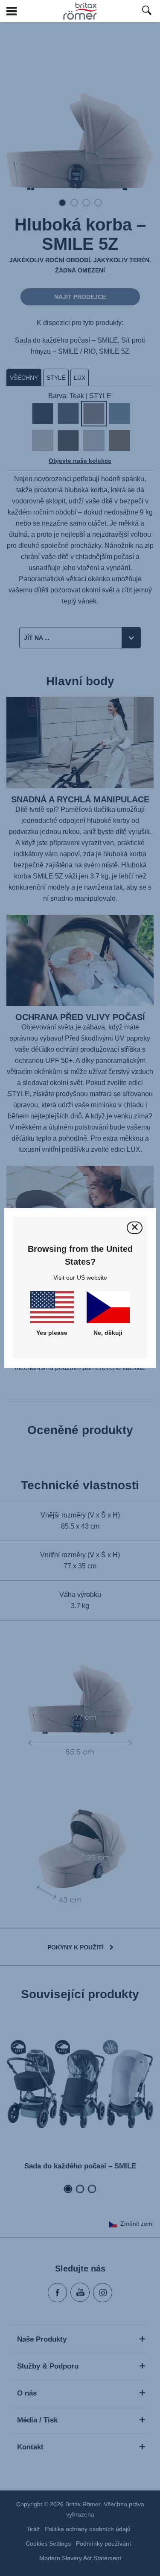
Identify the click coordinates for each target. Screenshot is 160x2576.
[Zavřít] (135, 1228)
